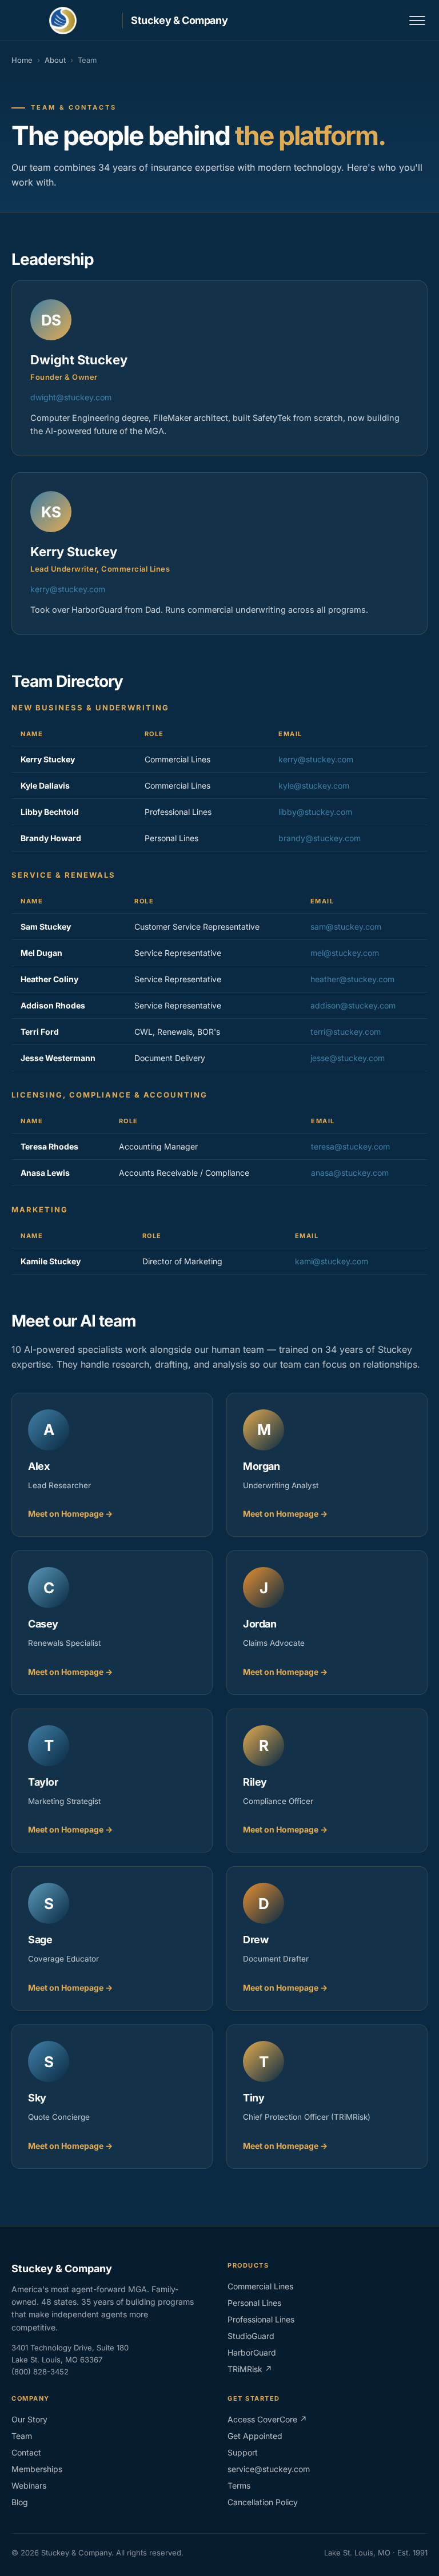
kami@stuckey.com (332, 1261)
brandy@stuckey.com (320, 838)
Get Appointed (255, 2436)
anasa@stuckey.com (350, 1173)
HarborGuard (252, 2352)
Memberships (37, 2469)
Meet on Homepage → (70, 1514)
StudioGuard (251, 2336)
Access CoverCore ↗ (267, 2419)
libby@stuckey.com (315, 812)
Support (243, 2452)
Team (22, 2436)
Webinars (29, 2485)
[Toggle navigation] (417, 21)
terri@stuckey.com (346, 1032)
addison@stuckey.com (353, 1005)
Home (22, 60)
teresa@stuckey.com (350, 1146)
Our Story (29, 2419)
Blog (20, 2502)
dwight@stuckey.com (71, 397)
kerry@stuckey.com (68, 589)
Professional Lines (261, 2319)
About (55, 60)
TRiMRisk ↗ (250, 2369)
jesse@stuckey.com (348, 1058)
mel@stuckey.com (345, 953)
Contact (26, 2452)
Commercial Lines (260, 2286)
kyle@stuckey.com (314, 785)
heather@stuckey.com (352, 979)
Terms (239, 2485)
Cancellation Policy (263, 2502)
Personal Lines (254, 2303)
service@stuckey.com (269, 2469)
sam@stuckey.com (346, 927)
